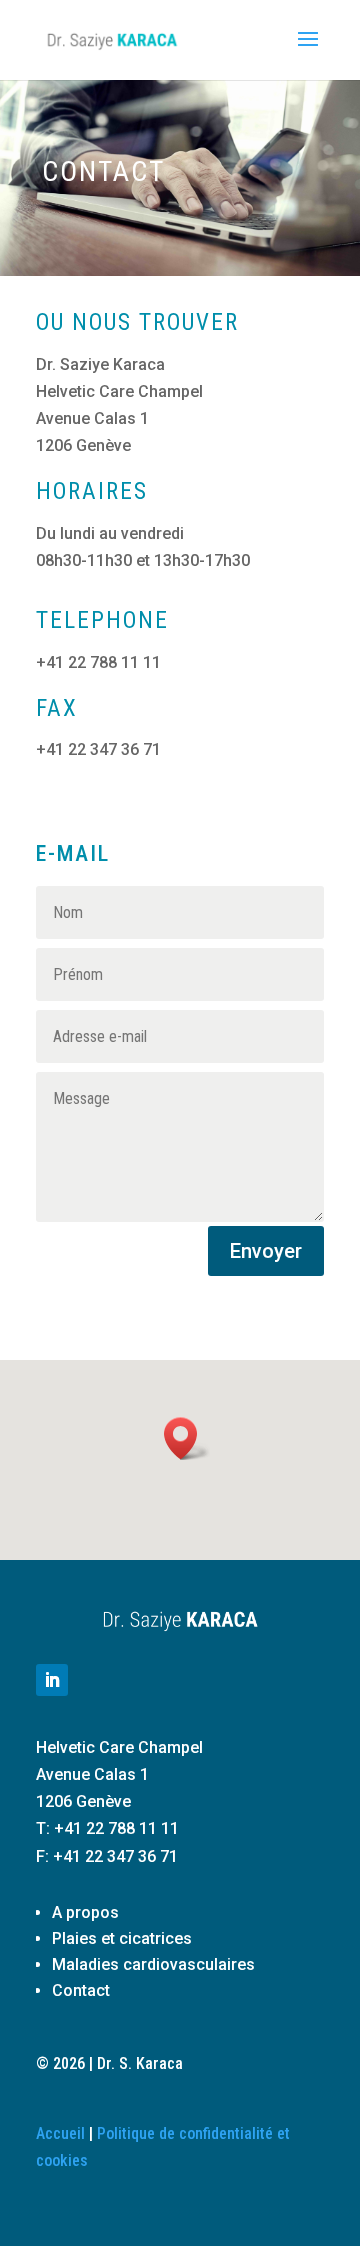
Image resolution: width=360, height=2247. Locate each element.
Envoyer (266, 1251)
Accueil (60, 2133)
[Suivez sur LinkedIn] (52, 1680)
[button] (187, 1438)
